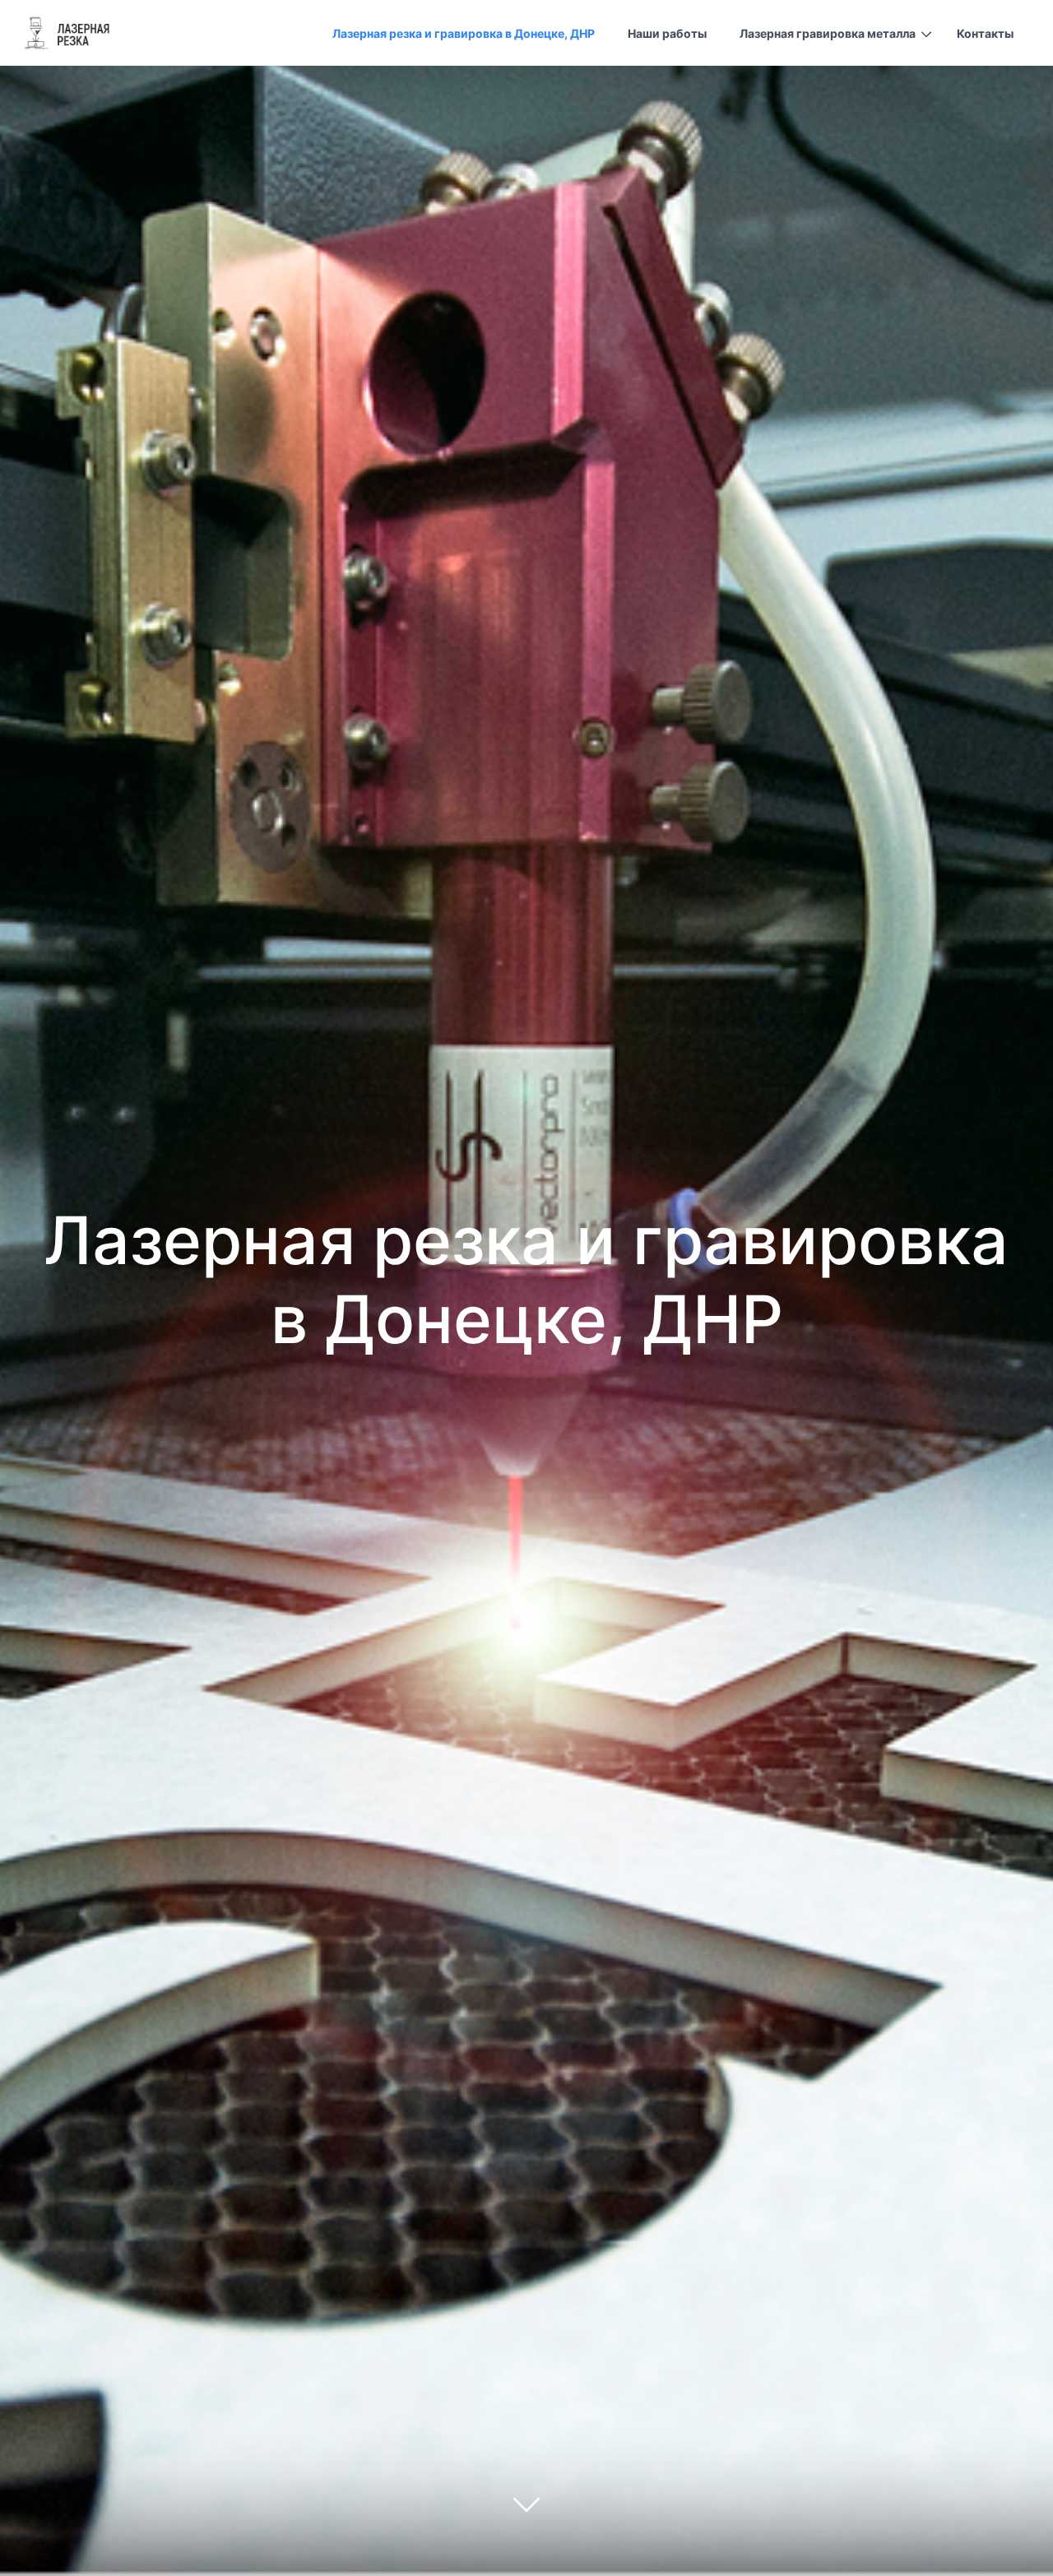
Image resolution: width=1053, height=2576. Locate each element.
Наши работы (667, 33)
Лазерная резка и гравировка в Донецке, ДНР (464, 33)
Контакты (985, 33)
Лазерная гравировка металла (828, 33)
